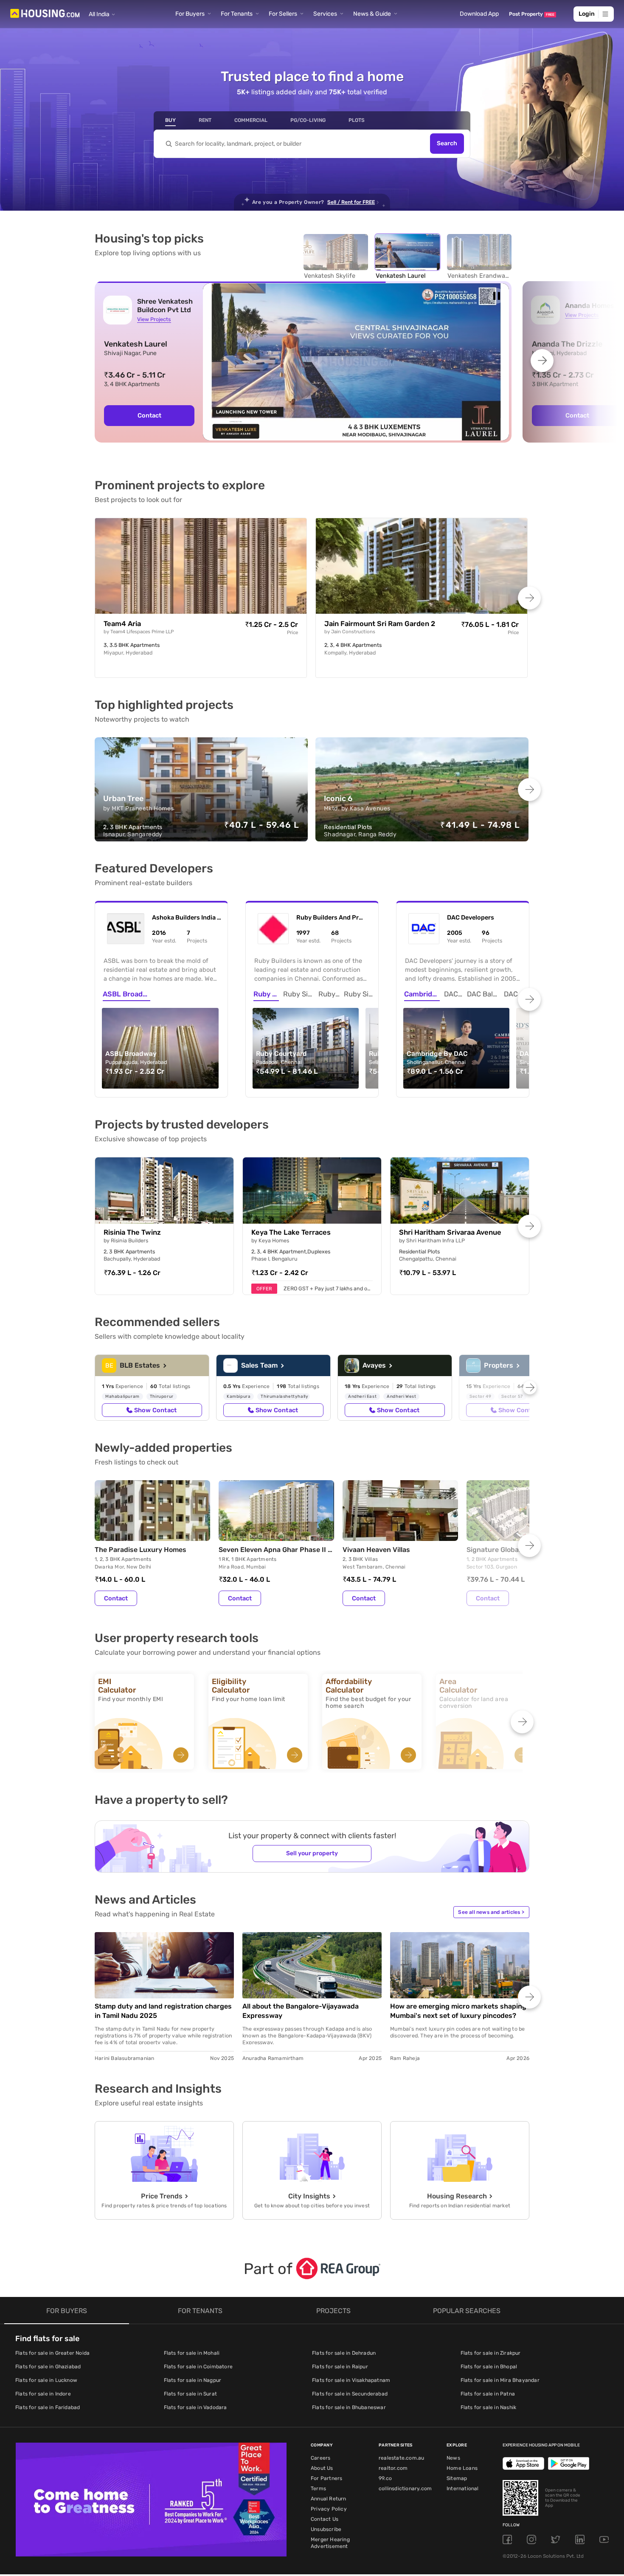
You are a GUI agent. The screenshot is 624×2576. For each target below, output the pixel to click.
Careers (320, 2458)
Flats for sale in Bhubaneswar (349, 2407)
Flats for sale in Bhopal (489, 2367)
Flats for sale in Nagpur (193, 2380)
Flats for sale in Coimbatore (198, 2367)
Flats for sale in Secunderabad (350, 2394)
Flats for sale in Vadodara (195, 2407)
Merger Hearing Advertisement (330, 2543)
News (453, 2458)
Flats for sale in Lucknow (46, 2380)
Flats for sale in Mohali (192, 2353)
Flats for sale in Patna (488, 2394)
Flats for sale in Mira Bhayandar (500, 2380)
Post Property (532, 14)
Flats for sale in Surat (191, 2394)
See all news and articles (491, 1912)
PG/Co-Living (308, 120)
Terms (318, 2489)
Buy (170, 120)
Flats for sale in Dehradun (344, 2353)
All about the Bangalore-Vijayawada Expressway (301, 2011)
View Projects (154, 319)
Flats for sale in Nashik (489, 2407)
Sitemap (457, 2478)
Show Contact (155, 1410)
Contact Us (325, 2519)
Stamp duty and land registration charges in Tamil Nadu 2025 (163, 2011)
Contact (149, 415)
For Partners (326, 2478)
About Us (322, 2468)
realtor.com (393, 2468)
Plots (357, 120)
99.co (385, 2478)
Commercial (251, 120)
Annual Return (329, 2499)
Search (447, 144)
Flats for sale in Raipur (340, 2367)
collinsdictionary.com (405, 2489)
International (463, 2489)
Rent (205, 120)
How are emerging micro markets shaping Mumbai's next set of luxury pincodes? (458, 2011)
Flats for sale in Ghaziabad (48, 2367)
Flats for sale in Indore (43, 2394)
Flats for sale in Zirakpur (491, 2353)
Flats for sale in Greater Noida (52, 2353)
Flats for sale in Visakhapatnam (351, 2380)
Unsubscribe (326, 2529)
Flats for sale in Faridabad (48, 2407)
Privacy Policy (329, 2509)
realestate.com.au (401, 2458)
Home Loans (462, 2468)
